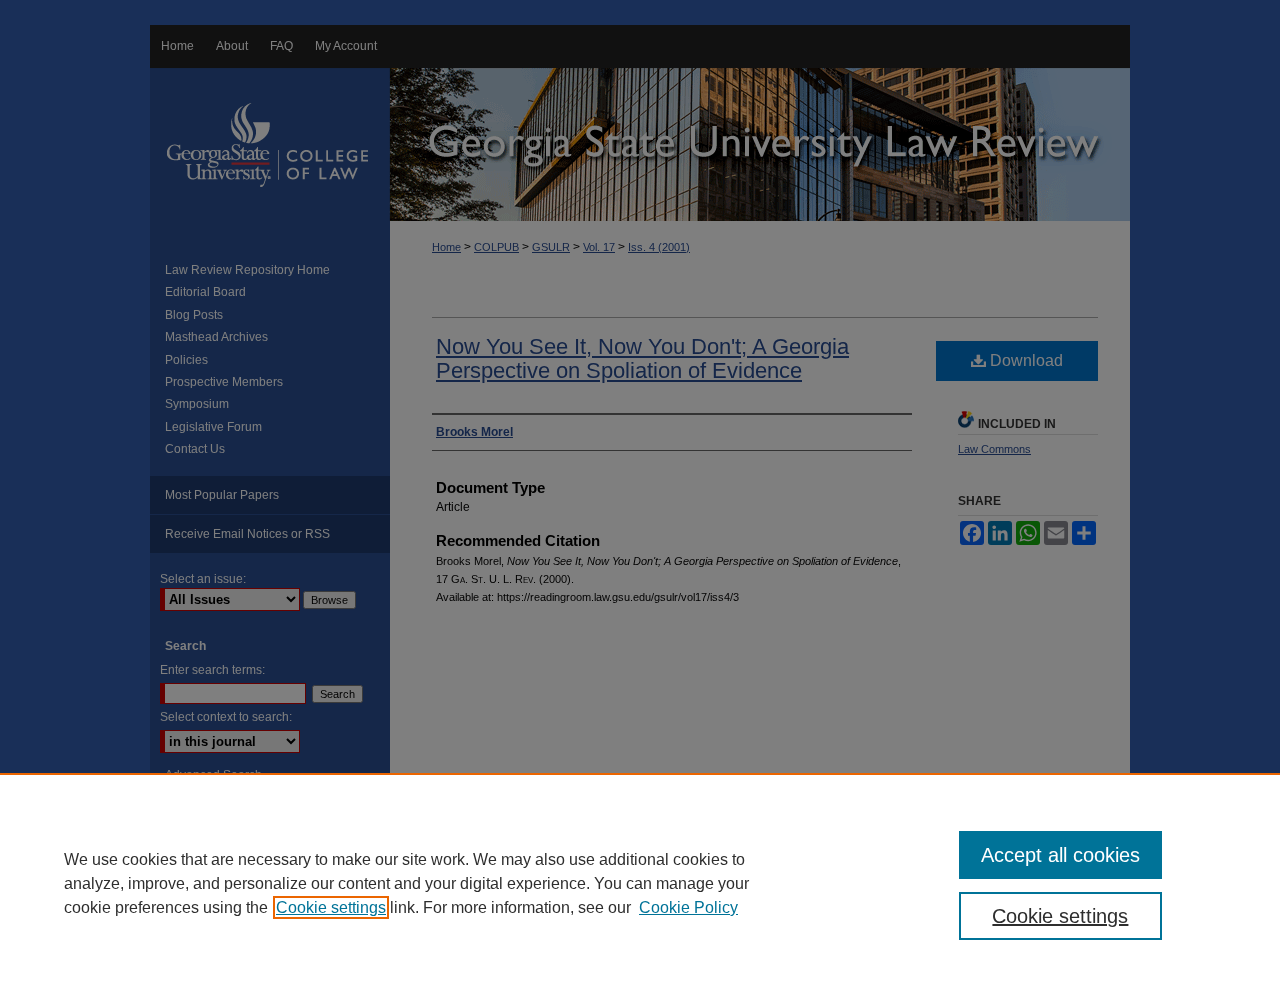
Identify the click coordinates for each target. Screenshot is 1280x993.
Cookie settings (331, 907)
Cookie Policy (688, 907)
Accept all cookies (1060, 855)
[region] (640, 883)
